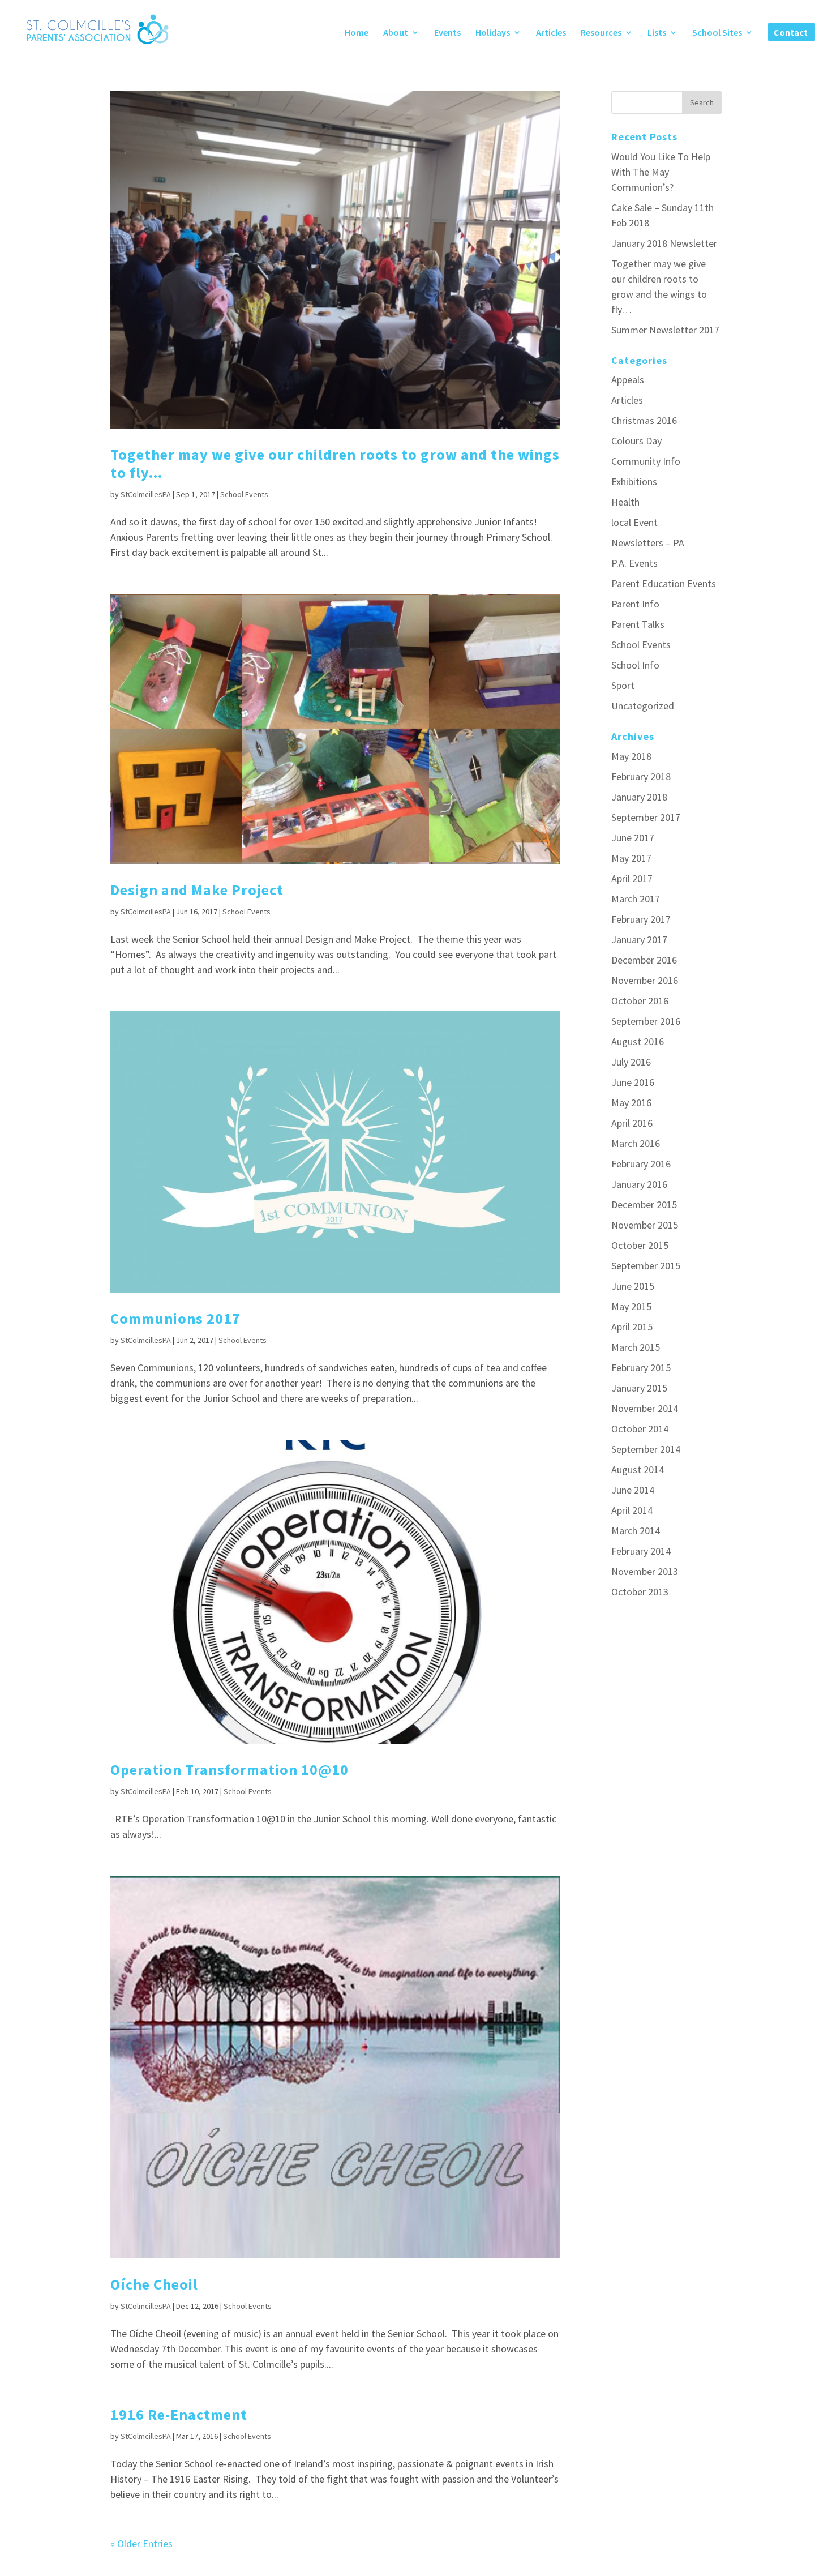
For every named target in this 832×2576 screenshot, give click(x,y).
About (396, 33)
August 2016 (638, 1041)
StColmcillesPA (146, 494)
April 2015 (632, 1327)
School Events (244, 494)
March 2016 (636, 1143)
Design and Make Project (197, 890)
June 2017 (633, 838)
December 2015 (644, 1204)
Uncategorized (643, 706)
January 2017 (639, 940)
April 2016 (632, 1123)
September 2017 (646, 817)
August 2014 (638, 1469)
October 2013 (640, 1592)
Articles (551, 33)
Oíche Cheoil (154, 2284)
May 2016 (631, 1103)
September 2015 (646, 1266)
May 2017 (631, 858)
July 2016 (631, 1062)
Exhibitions (634, 482)
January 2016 (639, 1184)
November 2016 (645, 980)
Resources (601, 33)
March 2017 (636, 899)
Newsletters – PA (648, 543)
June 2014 (633, 1490)
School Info (635, 665)
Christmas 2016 (644, 420)
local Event (634, 522)
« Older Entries (141, 2543)
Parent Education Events (664, 583)
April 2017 (632, 878)
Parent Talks (638, 624)
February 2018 (641, 776)
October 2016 (640, 1001)
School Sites (717, 33)
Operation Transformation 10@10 (230, 1770)
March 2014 (636, 1531)
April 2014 (632, 1510)
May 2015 (631, 1306)
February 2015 (641, 1368)
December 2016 (644, 960)
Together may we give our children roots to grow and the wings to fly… (335, 463)
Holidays (493, 33)
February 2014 (641, 1551)
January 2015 (639, 1388)
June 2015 (633, 1286)
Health (625, 502)
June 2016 (633, 1082)
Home (357, 33)
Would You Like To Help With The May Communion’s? (661, 172)
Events (447, 33)
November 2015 (645, 1225)
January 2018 (639, 797)
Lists (657, 33)
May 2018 (631, 756)
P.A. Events (634, 563)
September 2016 (646, 1021)
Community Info (646, 461)
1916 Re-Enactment (179, 2414)
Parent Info (635, 604)
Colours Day (636, 441)
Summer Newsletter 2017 (665, 330)
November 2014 (645, 1408)
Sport (623, 685)
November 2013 (645, 1571)
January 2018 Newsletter (664, 243)
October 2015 (640, 1245)
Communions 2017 (175, 1318)
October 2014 (640, 1429)
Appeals (628, 380)
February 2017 (641, 919)
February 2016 (641, 1164)
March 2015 (636, 1347)
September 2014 (646, 1449)
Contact (791, 33)
